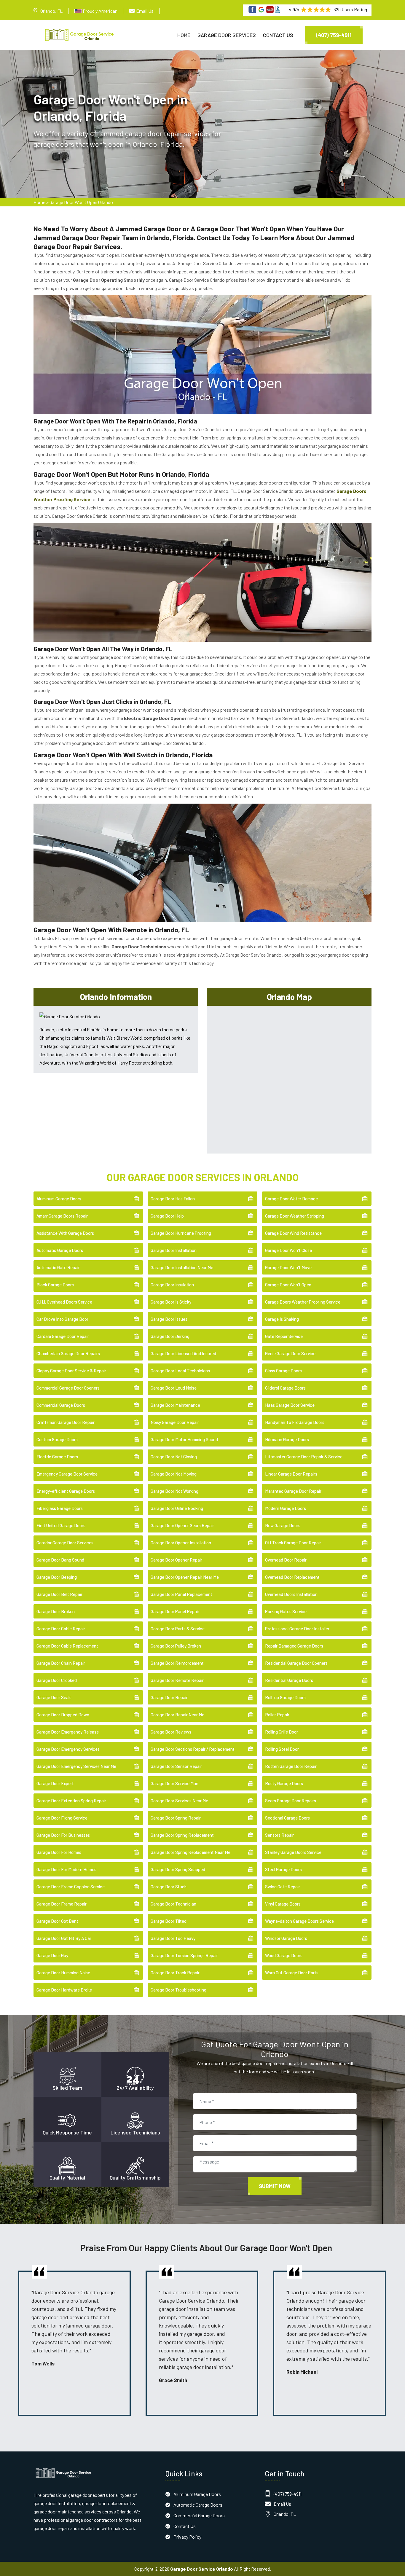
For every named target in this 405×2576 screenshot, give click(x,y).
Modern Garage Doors (286, 1508)
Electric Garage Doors (57, 1457)
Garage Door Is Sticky (171, 1302)
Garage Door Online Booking (177, 1508)
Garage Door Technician (173, 1904)
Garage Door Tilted (169, 1921)
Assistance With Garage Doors (65, 1233)
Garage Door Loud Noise (174, 1388)
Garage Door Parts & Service (178, 1629)
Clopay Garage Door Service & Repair (71, 1371)
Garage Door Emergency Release (68, 1732)
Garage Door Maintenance (175, 1405)
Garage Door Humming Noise (63, 1973)
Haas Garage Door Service (290, 1405)
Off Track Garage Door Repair (293, 1543)
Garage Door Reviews (171, 1732)
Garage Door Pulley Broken (176, 1646)
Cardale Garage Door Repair (63, 1336)
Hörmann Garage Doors (287, 1439)
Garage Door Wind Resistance (293, 1233)
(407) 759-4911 (334, 35)
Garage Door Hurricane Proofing (181, 1233)
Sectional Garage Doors (287, 1818)
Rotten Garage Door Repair (291, 1766)
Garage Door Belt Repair (59, 1594)
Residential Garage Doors (289, 1680)
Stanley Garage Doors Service (293, 1852)
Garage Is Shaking (282, 1319)
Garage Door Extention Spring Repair (71, 1801)
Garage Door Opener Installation (181, 1543)
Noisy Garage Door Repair (175, 1422)
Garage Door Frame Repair (62, 1904)
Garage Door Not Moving (174, 1474)
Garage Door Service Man (174, 1783)
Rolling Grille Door (282, 1732)
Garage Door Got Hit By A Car (64, 1938)
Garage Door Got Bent (57, 1921)
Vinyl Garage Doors (283, 1904)
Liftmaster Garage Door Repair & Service (304, 1457)
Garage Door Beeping (57, 1577)
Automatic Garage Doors (60, 1250)
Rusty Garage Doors (284, 1783)
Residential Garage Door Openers (296, 1663)
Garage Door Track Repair (175, 1973)
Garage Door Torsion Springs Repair (184, 1955)
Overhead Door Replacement (292, 1577)
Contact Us (278, 35)
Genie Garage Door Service (290, 1353)
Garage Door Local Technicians (180, 1371)
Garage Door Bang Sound (60, 1560)
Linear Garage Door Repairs (291, 1474)
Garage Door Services (227, 35)
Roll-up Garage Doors (285, 1697)
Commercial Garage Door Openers (68, 1388)
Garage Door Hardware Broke (64, 1990)
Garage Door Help (167, 1216)
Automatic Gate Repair (58, 1267)
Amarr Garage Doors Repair (62, 1216)
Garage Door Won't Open (288, 1285)
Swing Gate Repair (283, 1887)
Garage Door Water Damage (291, 1199)
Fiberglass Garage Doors (60, 1508)
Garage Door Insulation (172, 1285)
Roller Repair (277, 1715)
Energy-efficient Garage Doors (66, 1491)
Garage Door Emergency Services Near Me (76, 1766)
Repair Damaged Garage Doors (294, 1646)
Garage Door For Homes (59, 1852)
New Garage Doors (283, 1525)
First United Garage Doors (61, 1525)
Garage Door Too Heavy (173, 1938)
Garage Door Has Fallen (173, 1199)
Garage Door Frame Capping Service (71, 1887)
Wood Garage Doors (284, 1955)
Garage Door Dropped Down (63, 1715)
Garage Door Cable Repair (61, 1629)
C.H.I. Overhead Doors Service (64, 1302)
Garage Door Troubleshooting (178, 1990)
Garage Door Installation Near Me (182, 1267)
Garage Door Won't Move (288, 1267)
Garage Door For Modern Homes (66, 1869)
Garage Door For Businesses (63, 1835)
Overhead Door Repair (286, 1560)
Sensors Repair (279, 1835)
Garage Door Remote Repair (177, 1680)
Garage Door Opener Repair (176, 1560)
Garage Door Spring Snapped (178, 1869)
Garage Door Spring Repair (176, 1818)
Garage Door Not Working (174, 1491)
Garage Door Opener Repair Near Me (185, 1577)
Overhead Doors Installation (291, 1594)
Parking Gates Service (286, 1611)
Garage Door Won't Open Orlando (81, 202)
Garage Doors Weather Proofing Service (303, 1302)
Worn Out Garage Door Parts (292, 1973)
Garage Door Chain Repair (61, 1663)
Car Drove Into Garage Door (62, 1319)
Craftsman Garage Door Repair (66, 1422)
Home (184, 35)
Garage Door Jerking (170, 1336)
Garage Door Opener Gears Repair (182, 1525)
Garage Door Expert (55, 1783)
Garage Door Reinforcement (177, 1663)
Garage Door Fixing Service (62, 1818)
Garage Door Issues (169, 1319)
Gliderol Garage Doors (285, 1388)
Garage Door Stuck (169, 1887)
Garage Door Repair (169, 1697)
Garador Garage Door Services (65, 1543)
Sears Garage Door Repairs (291, 1801)
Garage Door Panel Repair (175, 1611)
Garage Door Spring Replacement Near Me (190, 1852)
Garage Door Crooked (57, 1680)
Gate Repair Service (284, 1336)
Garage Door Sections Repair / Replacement (193, 1749)
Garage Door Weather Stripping (295, 1216)
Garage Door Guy (52, 1955)
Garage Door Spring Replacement (182, 1835)
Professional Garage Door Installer (297, 1629)
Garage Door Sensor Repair (176, 1766)
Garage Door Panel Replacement (181, 1594)
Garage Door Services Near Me (179, 1801)
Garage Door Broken (56, 1611)
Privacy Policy (187, 2537)
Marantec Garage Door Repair (293, 1491)
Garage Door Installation (174, 1250)
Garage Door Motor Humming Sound (184, 1439)
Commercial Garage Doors (61, 1405)
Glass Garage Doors (283, 1371)
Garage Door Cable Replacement (67, 1646)
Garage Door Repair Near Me (177, 1715)
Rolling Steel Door (282, 1749)
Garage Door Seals (54, 1697)
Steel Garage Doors (283, 1869)
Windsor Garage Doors (286, 1938)
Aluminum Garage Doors (59, 1199)
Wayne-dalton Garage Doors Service (299, 1921)
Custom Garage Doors (57, 1439)
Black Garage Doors (55, 1285)
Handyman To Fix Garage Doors (295, 1422)
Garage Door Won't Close (288, 1250)
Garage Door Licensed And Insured (183, 1353)
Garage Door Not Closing (174, 1457)
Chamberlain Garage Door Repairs (68, 1353)
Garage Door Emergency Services (68, 1749)
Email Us (145, 11)
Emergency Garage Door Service (67, 1474)
